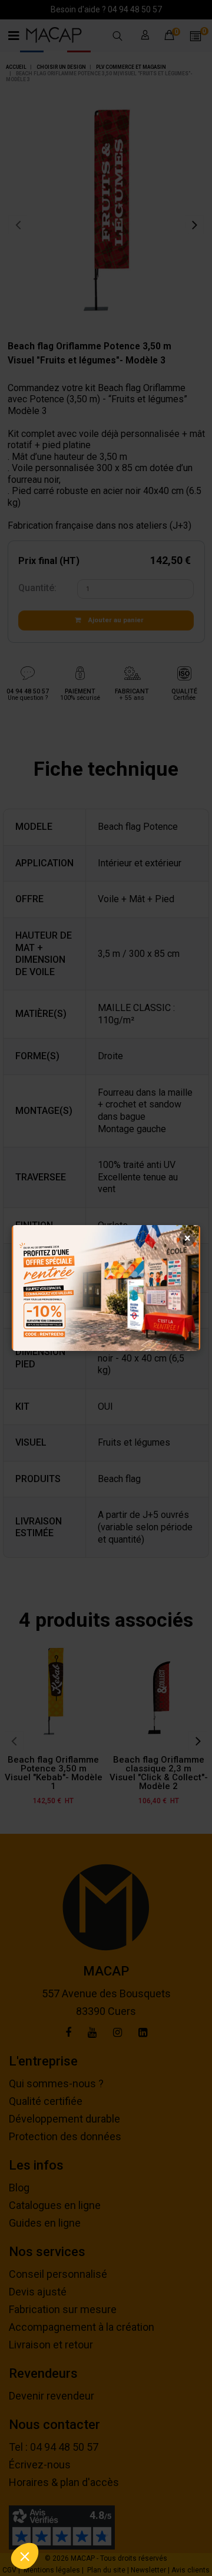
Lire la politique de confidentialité (62, 2525)
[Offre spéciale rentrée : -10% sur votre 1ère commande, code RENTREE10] (106, 1288)
